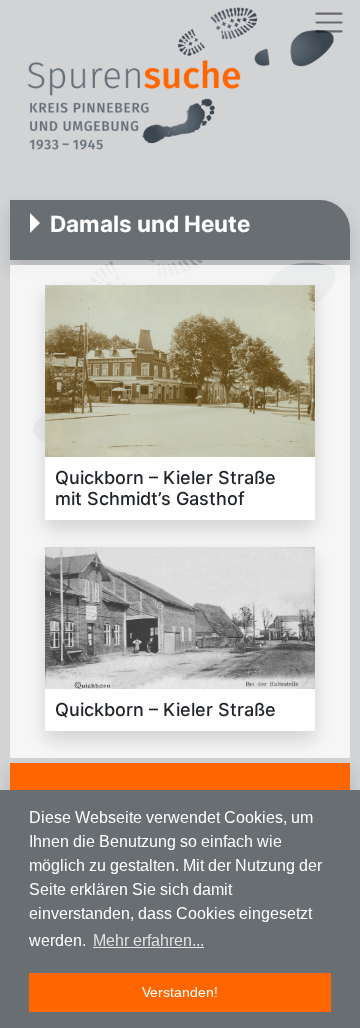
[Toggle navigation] (328, 22)
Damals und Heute (150, 223)
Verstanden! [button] (180, 992)
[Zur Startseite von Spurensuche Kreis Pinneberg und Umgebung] (180, 81)
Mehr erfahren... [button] (148, 940)
